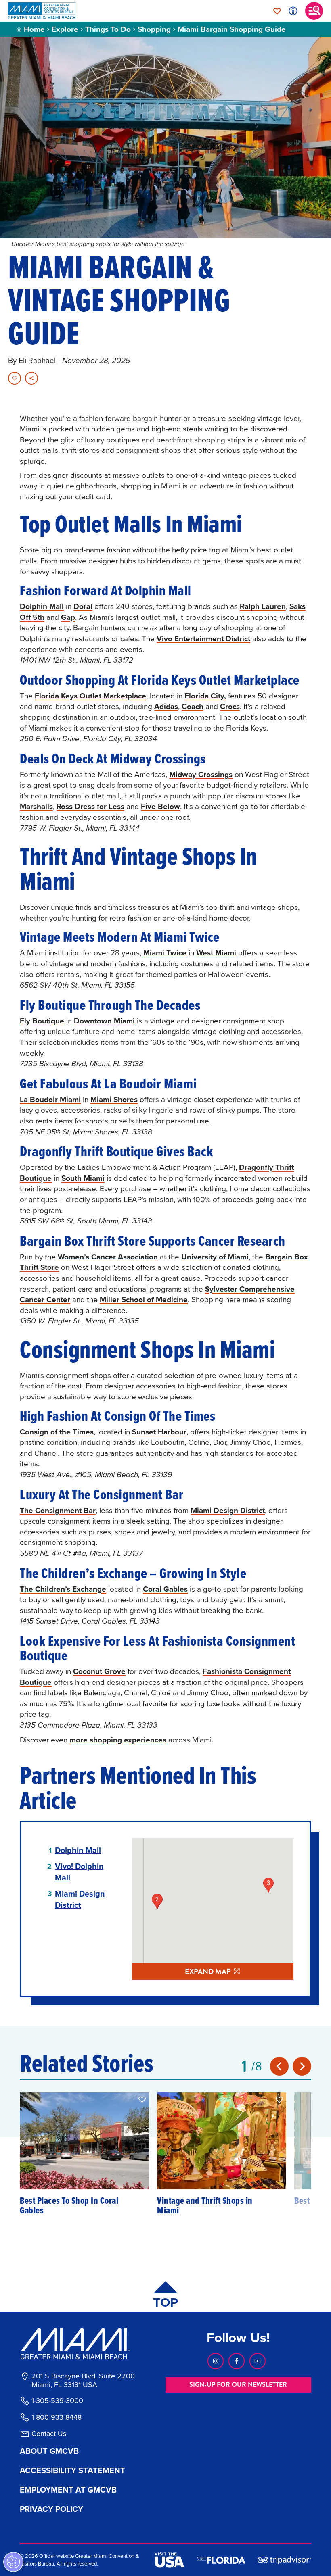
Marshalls (36, 806)
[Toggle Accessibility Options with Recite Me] (293, 11)
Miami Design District (228, 1510)
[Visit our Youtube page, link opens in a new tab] (258, 2361)
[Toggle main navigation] (314, 11)
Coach (193, 706)
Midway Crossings (201, 774)
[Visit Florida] (221, 2559)
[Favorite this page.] (15, 378)
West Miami (216, 952)
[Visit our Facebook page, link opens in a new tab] (237, 2361)
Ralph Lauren (263, 606)
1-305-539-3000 (57, 2401)
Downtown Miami (104, 1021)
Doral (83, 606)
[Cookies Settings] (13, 2562)
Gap (68, 617)
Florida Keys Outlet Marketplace (90, 696)
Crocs (230, 706)
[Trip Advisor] (284, 2560)
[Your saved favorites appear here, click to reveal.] (277, 11)
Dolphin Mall (42, 606)
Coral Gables (165, 1589)
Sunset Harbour (159, 1432)
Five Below (160, 806)
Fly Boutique (42, 1021)
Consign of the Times (57, 1432)
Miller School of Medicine (144, 1299)
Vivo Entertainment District (203, 638)
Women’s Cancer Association (108, 1257)
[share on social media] (31, 378)
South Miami (83, 1178)
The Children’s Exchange (63, 1589)
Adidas (166, 706)
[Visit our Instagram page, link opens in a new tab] (216, 2361)
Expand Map (208, 1972)
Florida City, (205, 696)
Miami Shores (114, 1099)
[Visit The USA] (170, 2560)
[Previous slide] (279, 2066)
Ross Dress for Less (90, 806)
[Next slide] (302, 2066)
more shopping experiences (118, 1740)
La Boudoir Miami (50, 1099)
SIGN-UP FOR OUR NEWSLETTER (238, 2385)
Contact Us (49, 2434)
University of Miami (215, 1257)
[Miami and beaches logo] (83, 2344)
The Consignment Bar (58, 1510)
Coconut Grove (99, 1671)
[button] (142, 2099)
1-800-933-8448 (57, 2417)
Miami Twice (165, 952)
